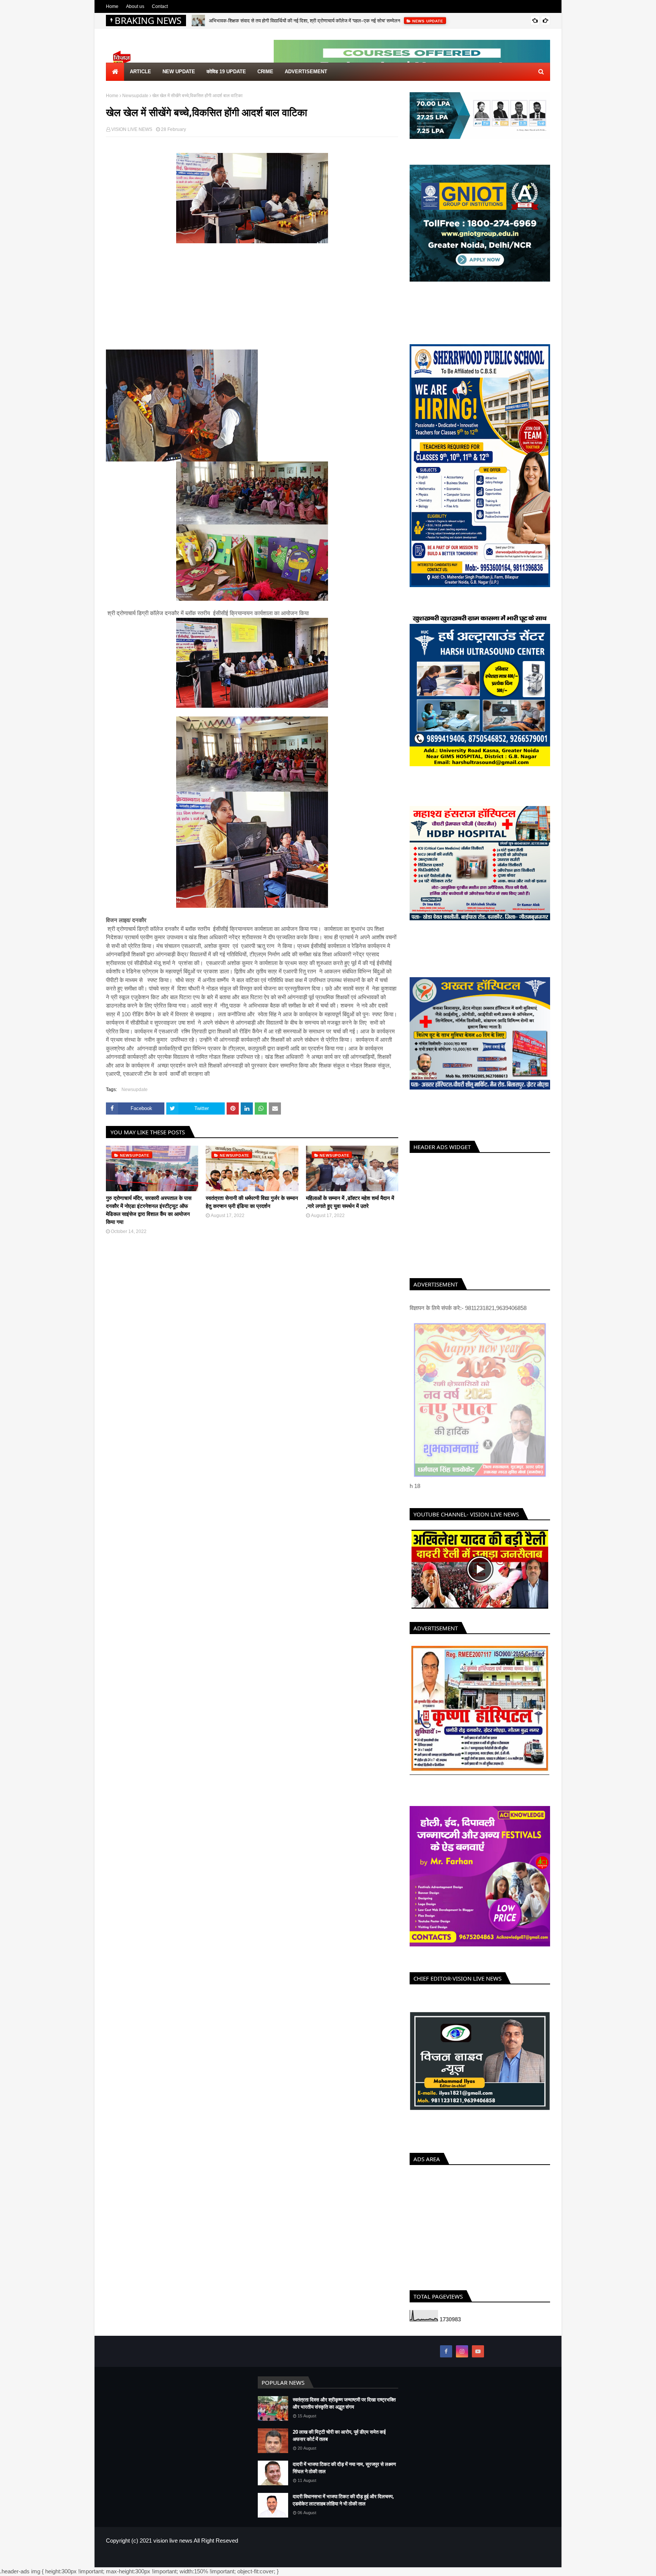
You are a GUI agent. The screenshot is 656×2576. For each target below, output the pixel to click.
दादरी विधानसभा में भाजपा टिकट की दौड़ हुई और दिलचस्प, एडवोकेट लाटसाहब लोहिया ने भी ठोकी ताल (343, 2500)
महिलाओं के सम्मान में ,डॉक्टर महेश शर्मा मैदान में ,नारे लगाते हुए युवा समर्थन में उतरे (350, 1202)
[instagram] (462, 2351)
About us (135, 6)
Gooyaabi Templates (230, 2557)
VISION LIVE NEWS (132, 129)
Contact (160, 6)
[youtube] (478, 2351)
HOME (486, 2557)
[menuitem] (115, 72)
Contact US (538, 2557)
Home (112, 6)
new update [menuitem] (179, 72)
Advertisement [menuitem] (306, 72)
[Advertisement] (252, 296)
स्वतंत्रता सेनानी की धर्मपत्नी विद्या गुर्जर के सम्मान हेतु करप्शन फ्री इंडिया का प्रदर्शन (252, 1202)
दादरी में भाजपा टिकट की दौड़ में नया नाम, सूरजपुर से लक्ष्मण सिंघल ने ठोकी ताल (344, 2468)
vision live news (173, 2541)
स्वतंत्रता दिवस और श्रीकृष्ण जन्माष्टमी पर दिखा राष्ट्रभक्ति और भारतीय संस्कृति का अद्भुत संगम (344, 2403)
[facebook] (446, 2351)
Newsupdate (135, 96)
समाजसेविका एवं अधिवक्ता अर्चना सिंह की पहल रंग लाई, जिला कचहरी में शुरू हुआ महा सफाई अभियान (295, 21)
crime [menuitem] (265, 72)
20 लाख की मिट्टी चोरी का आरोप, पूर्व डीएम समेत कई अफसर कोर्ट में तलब (339, 2436)
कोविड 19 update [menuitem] (226, 72)
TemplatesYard (160, 2557)
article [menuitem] (140, 72)
